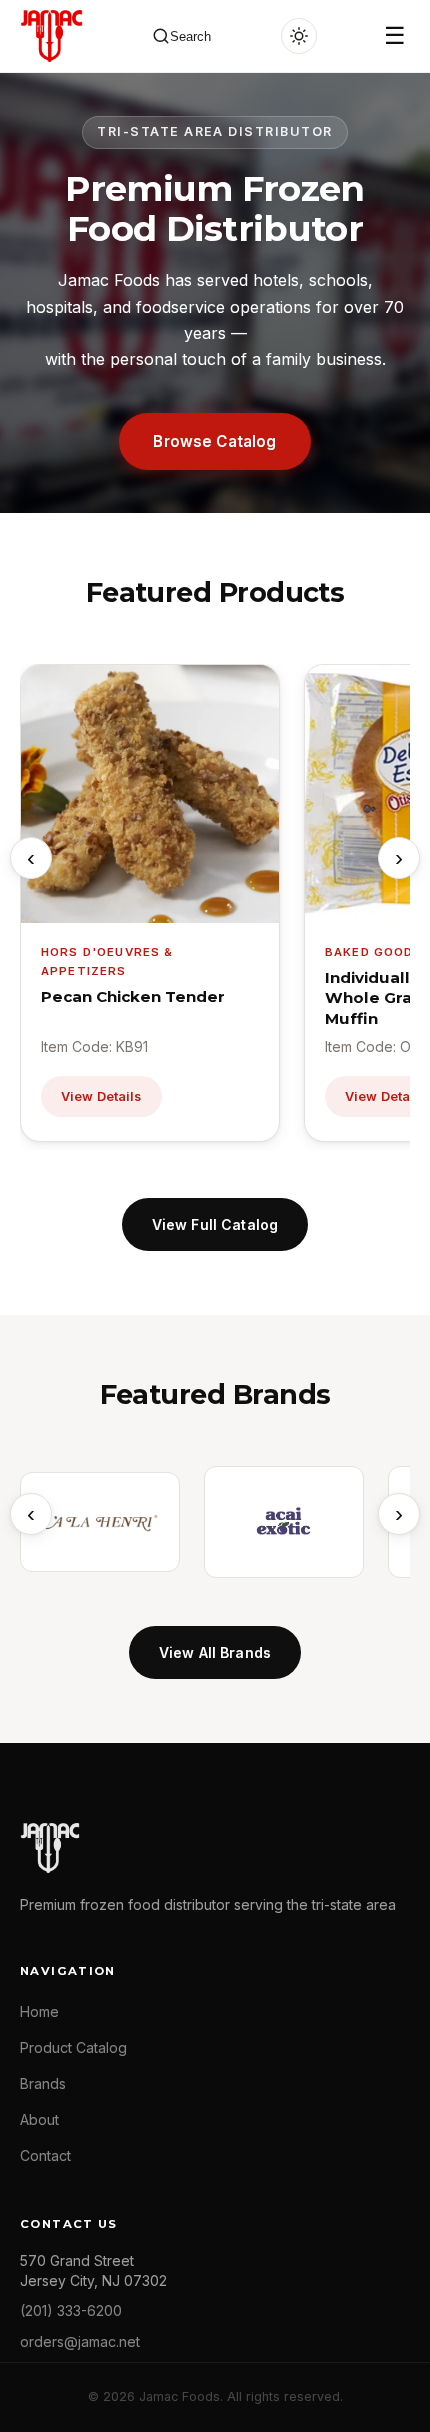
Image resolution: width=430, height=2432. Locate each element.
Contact (45, 2155)
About (39, 2119)
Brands (43, 2083)
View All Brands (215, 1652)
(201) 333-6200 (71, 2310)
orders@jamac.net (80, 2341)
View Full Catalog (215, 1224)
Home (39, 2011)
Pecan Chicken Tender (133, 996)
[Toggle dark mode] (299, 36)
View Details (101, 1096)
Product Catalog (73, 2047)
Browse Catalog (214, 441)
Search (190, 36)
